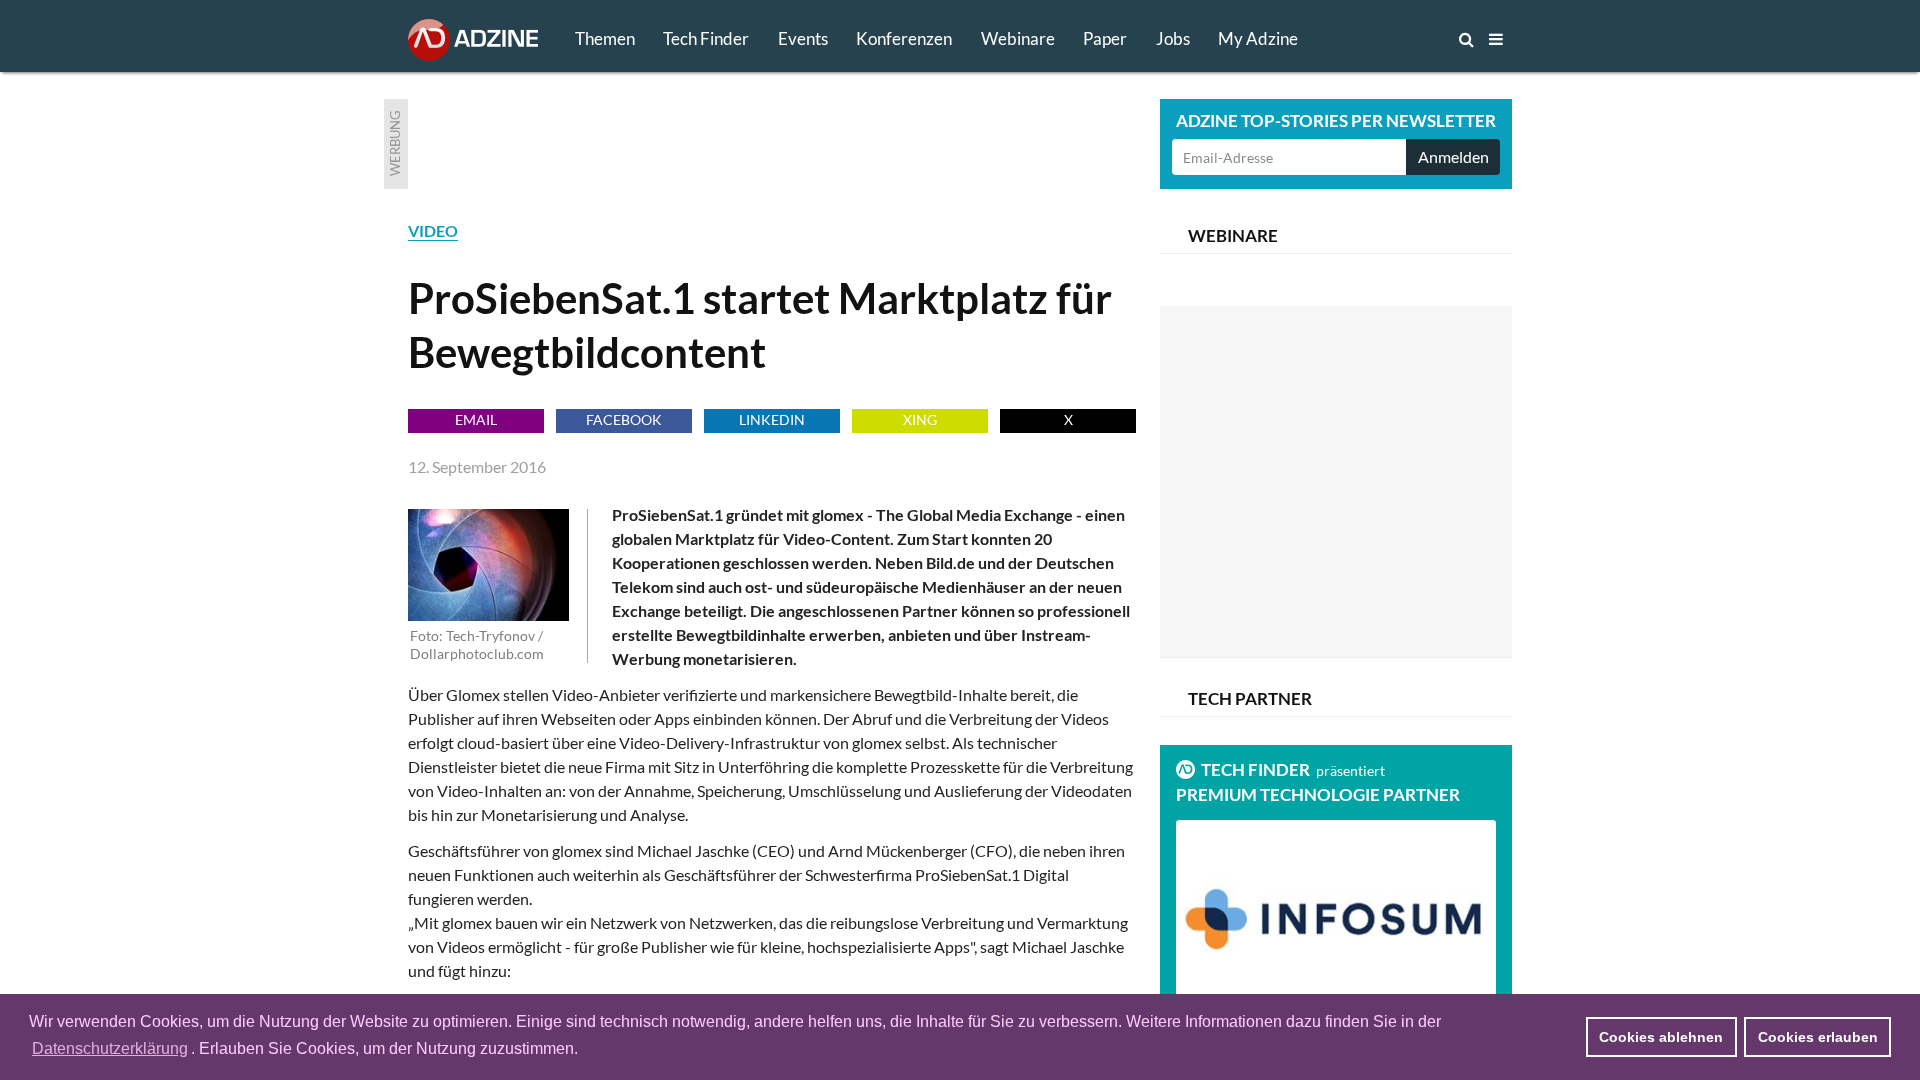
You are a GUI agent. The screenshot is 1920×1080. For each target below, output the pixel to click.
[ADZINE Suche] (1400, 39)
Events (803, 38)
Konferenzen (904, 38)
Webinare (1018, 38)
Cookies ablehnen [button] (1661, 1037)
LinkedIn (772, 419)
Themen (605, 38)
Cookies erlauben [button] (1818, 1037)
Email (476, 419)
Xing (920, 419)
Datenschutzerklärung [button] (110, 1048)
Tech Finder (706, 38)
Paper (1105, 38)
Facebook (624, 419)
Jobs (1173, 38)
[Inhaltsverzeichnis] (1496, 39)
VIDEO (433, 230)
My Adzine (1258, 38)
